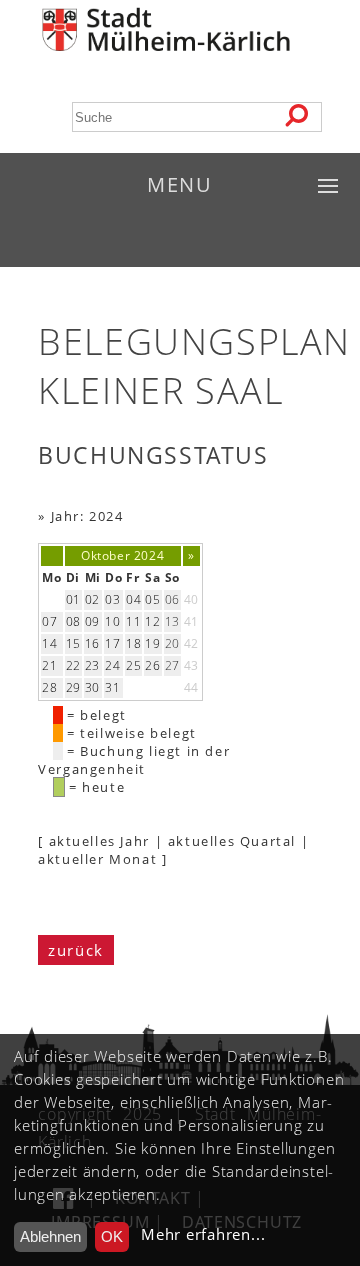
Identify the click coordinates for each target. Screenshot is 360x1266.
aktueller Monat (97, 859)
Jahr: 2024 (87, 516)
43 (191, 665)
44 (191, 687)
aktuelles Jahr (99, 841)
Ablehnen (50, 1236)
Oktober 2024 (122, 555)
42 (191, 643)
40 (191, 599)
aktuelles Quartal (232, 841)
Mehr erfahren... (203, 1234)
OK (112, 1236)
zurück (76, 950)
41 (191, 621)
